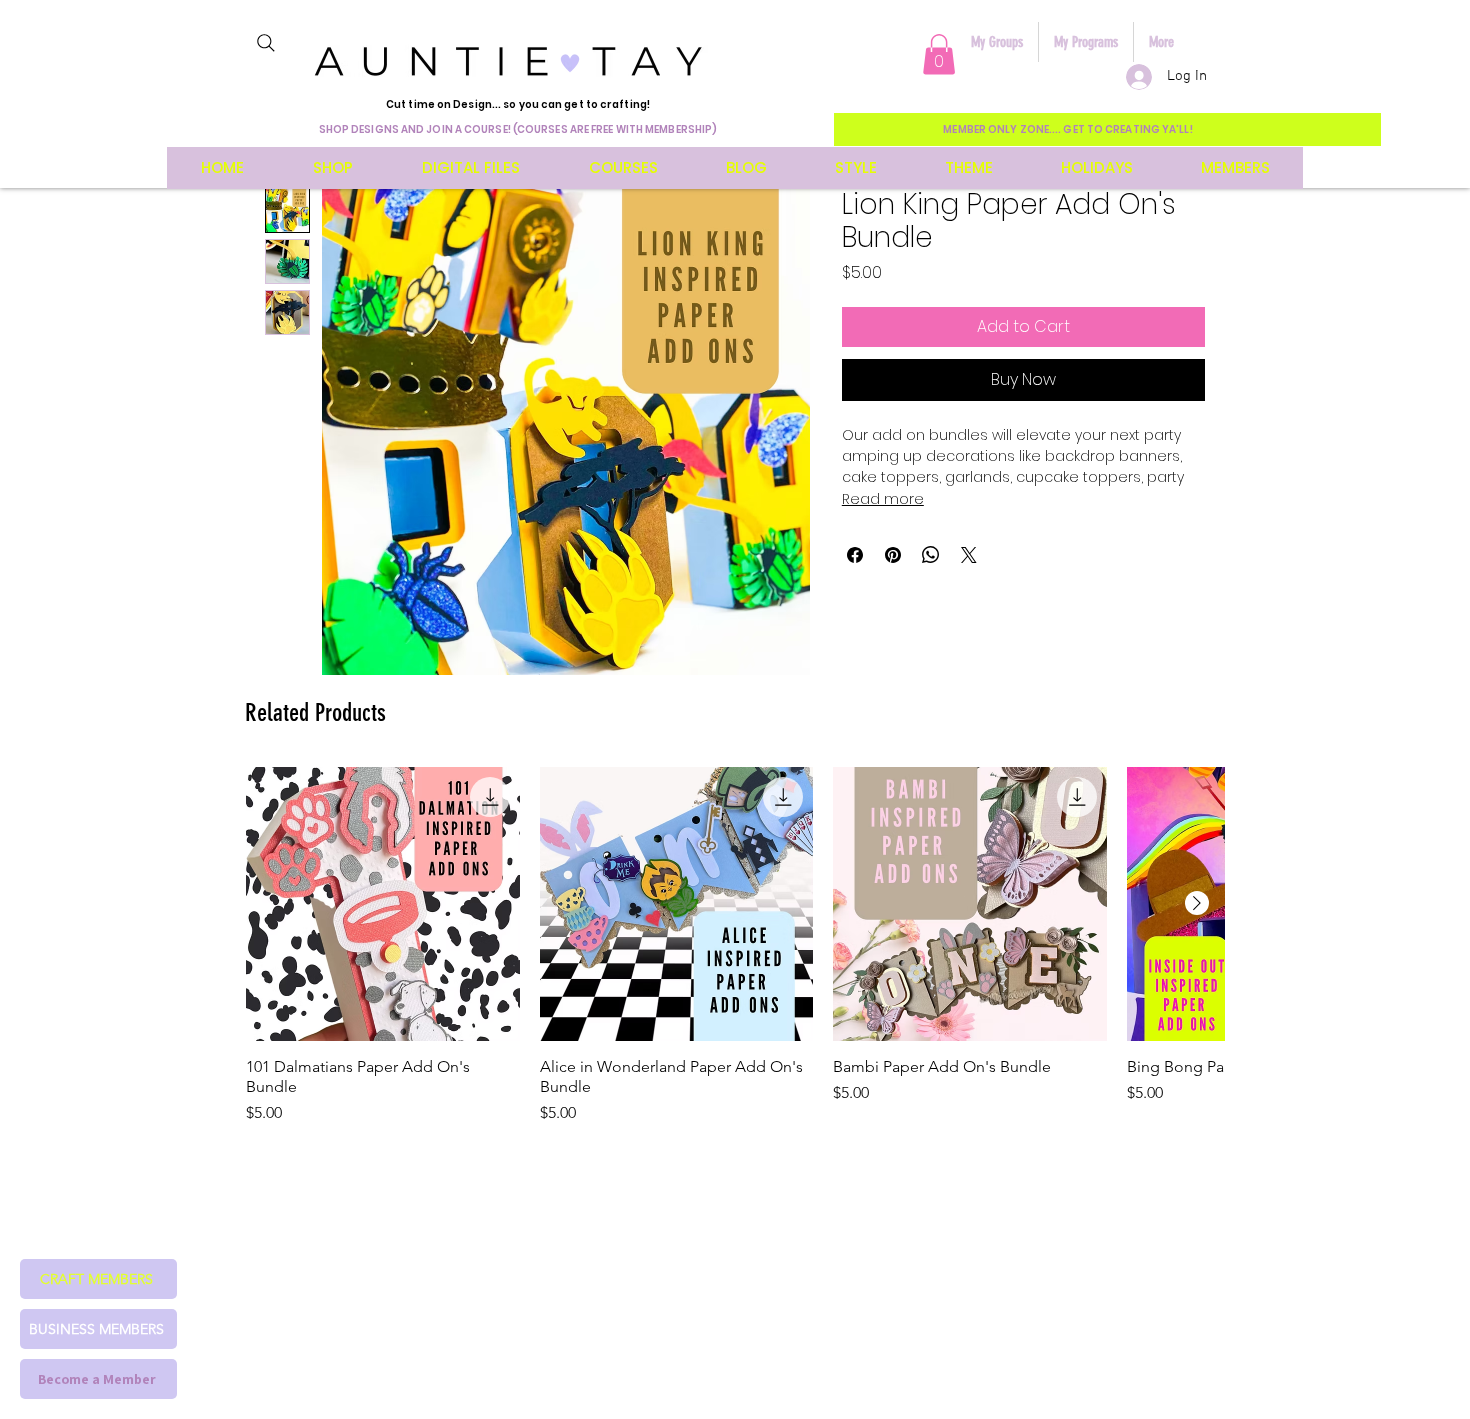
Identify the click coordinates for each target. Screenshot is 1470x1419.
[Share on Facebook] (855, 555)
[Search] (266, 43)
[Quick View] (383, 904)
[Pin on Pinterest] (893, 555)
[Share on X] (969, 555)
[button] (939, 54)
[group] (735, 946)
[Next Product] (1197, 903)
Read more (883, 499)
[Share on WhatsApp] (931, 555)
